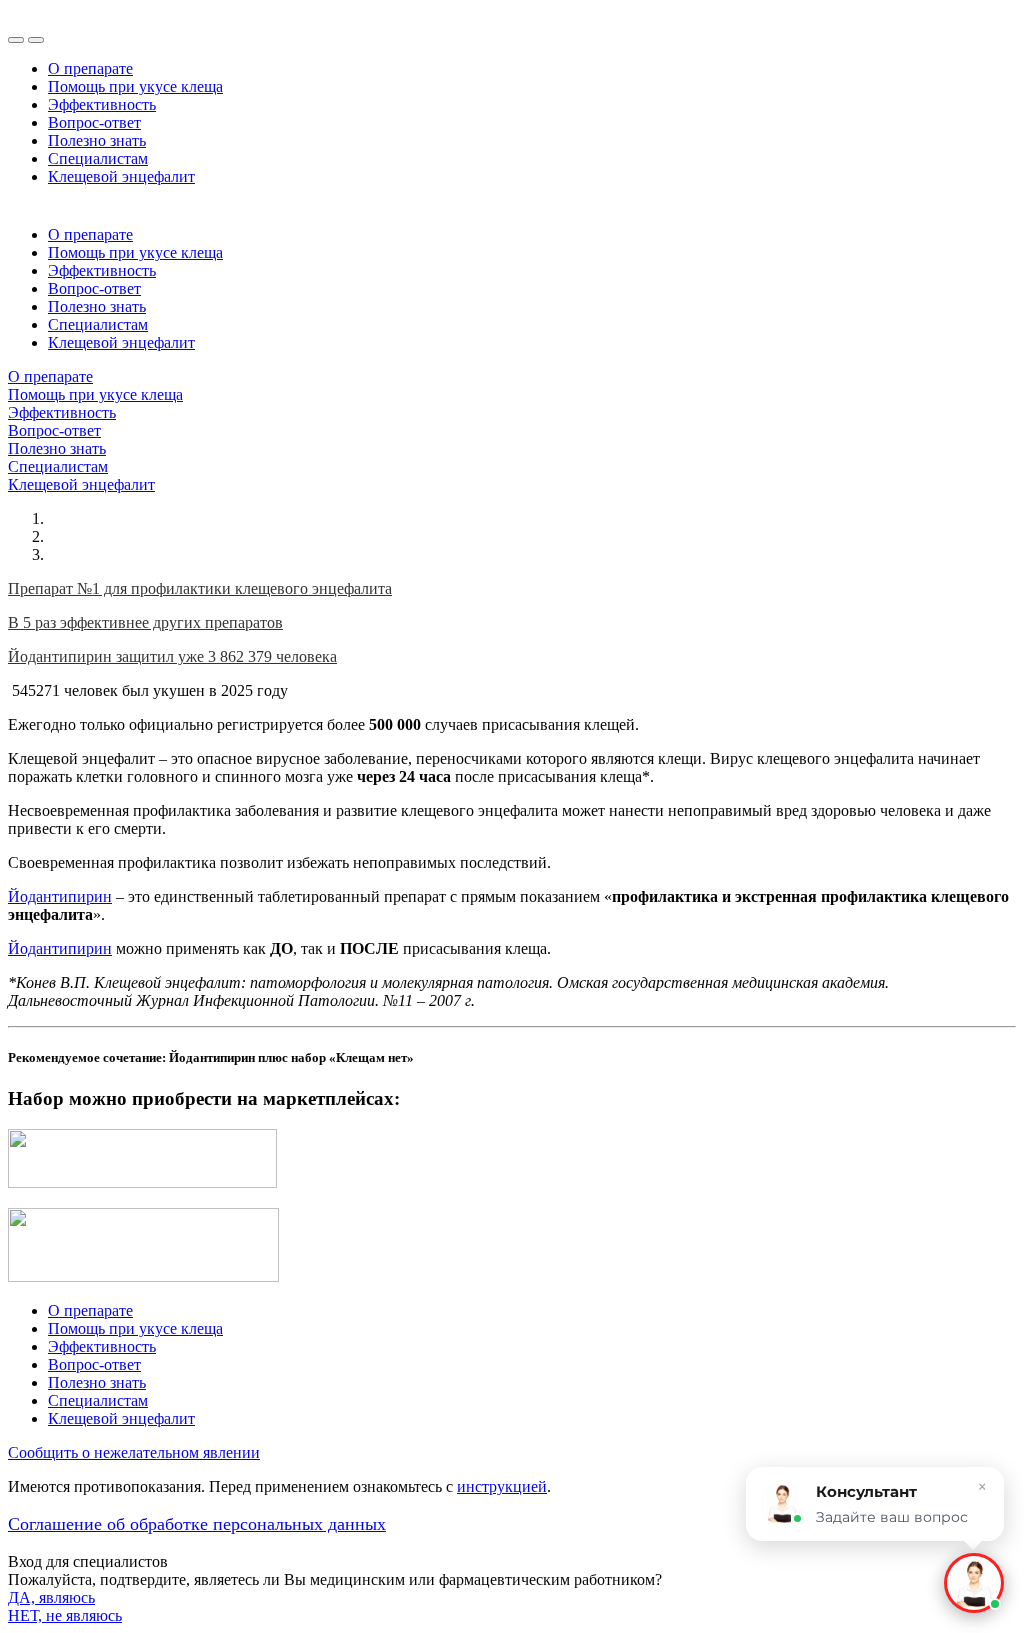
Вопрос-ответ (94, 122)
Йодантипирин (60, 896)
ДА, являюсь (51, 1597)
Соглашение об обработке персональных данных (197, 1524)
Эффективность (102, 104)
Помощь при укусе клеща (135, 86)
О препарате (90, 68)
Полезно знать (97, 140)
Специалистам (98, 158)
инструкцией (502, 1486)
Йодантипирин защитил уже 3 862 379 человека (172, 656)
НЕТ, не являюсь (65, 1615)
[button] (974, 1583)
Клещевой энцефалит (121, 176)
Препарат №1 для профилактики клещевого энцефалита (200, 588)
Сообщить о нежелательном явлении (134, 1452)
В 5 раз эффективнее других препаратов (145, 622)
